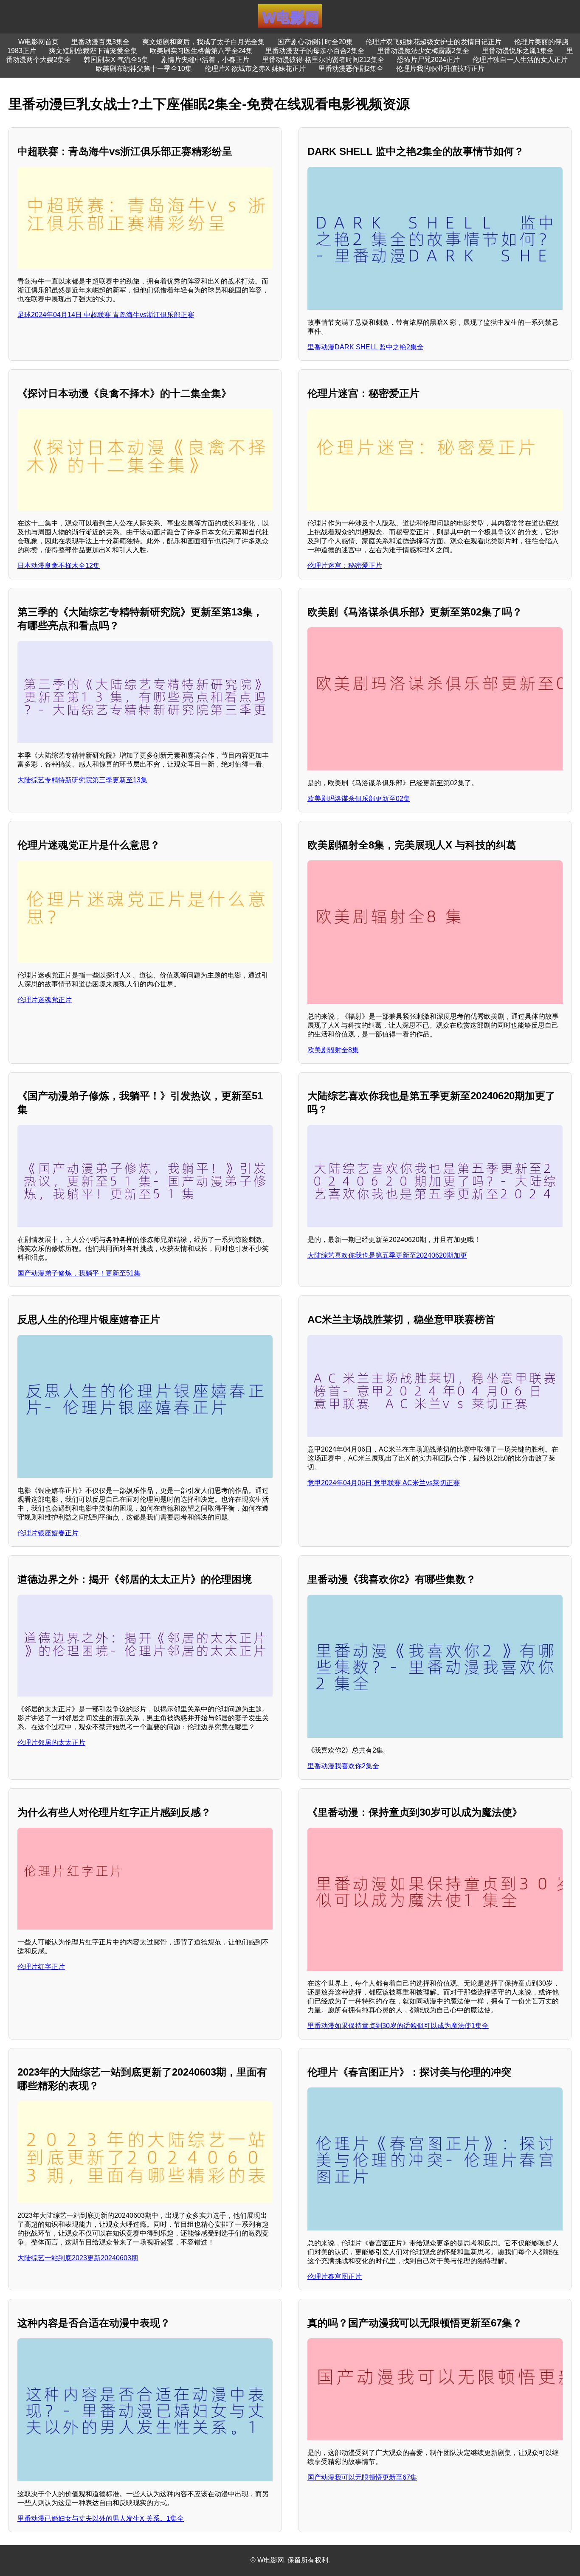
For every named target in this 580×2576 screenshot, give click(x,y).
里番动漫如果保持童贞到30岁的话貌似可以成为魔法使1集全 (398, 2026)
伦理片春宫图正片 (335, 2277)
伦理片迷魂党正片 (45, 1000)
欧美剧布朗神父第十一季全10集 (144, 69)
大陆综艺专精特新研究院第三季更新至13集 (82, 780)
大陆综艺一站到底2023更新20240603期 (78, 2258)
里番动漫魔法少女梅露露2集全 (423, 51)
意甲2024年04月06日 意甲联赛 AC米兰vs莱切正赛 (384, 1483)
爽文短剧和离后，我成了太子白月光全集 (203, 42)
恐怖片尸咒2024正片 (428, 60)
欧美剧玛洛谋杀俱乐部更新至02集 (359, 799)
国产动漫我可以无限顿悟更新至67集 (362, 2477)
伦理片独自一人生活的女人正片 (520, 60)
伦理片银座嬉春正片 (48, 1533)
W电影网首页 (38, 42)
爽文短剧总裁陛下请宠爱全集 (93, 51)
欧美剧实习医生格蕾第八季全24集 (201, 51)
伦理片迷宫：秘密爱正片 (345, 566)
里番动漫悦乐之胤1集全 (518, 51)
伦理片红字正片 (41, 1967)
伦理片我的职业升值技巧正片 (440, 69)
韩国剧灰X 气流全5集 (116, 60)
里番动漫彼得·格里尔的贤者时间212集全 (323, 60)
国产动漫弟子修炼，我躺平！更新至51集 (79, 1273)
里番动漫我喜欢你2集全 (343, 1766)
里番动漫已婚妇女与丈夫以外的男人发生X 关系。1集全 (101, 2518)
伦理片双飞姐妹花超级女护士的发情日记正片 (434, 42)
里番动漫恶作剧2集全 (351, 69)
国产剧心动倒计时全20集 (315, 42)
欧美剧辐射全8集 (333, 1050)
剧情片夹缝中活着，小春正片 (205, 60)
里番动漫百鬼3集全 (100, 42)
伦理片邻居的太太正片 (51, 1743)
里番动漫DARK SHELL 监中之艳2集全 (366, 347)
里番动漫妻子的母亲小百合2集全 (315, 51)
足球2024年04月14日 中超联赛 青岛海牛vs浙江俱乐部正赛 (106, 315)
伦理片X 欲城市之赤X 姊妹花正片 (255, 69)
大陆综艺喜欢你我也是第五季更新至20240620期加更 (387, 1255)
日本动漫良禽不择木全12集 (59, 566)
